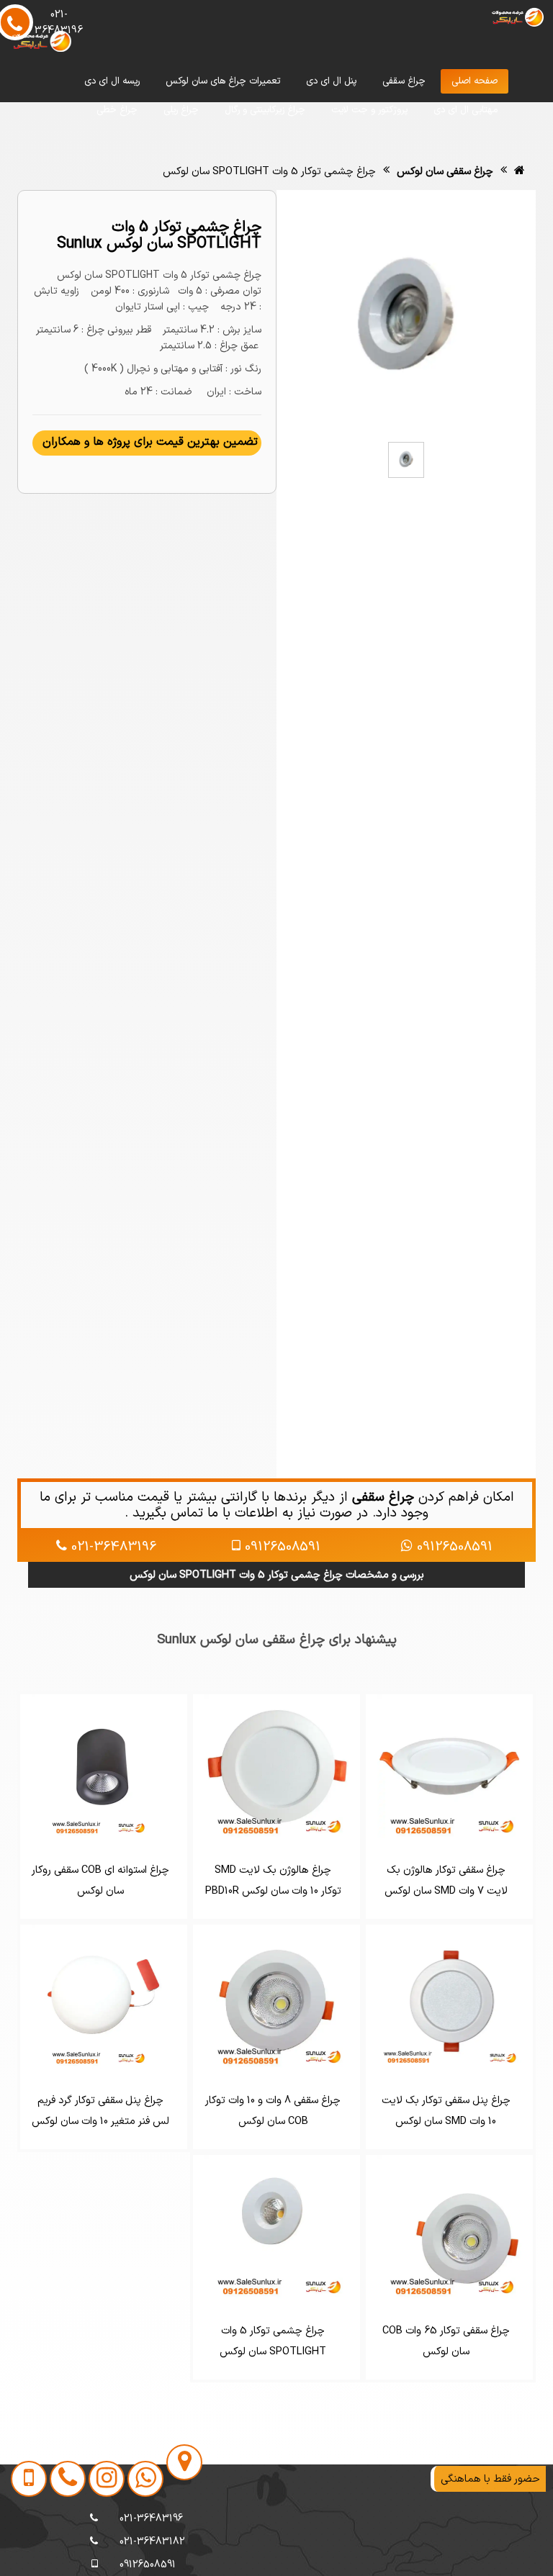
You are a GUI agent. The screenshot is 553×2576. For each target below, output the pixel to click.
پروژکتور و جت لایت (369, 110)
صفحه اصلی (475, 81)
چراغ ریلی (181, 110)
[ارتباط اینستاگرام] (100, 2542)
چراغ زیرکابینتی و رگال (265, 110)
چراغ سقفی (404, 81)
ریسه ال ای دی (112, 81)
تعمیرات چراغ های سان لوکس (223, 81)
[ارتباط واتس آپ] (139, 2542)
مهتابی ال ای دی (466, 110)
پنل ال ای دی (331, 81)
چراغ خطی (117, 110)
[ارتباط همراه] (24, 2542)
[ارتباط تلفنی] (61, 2542)
